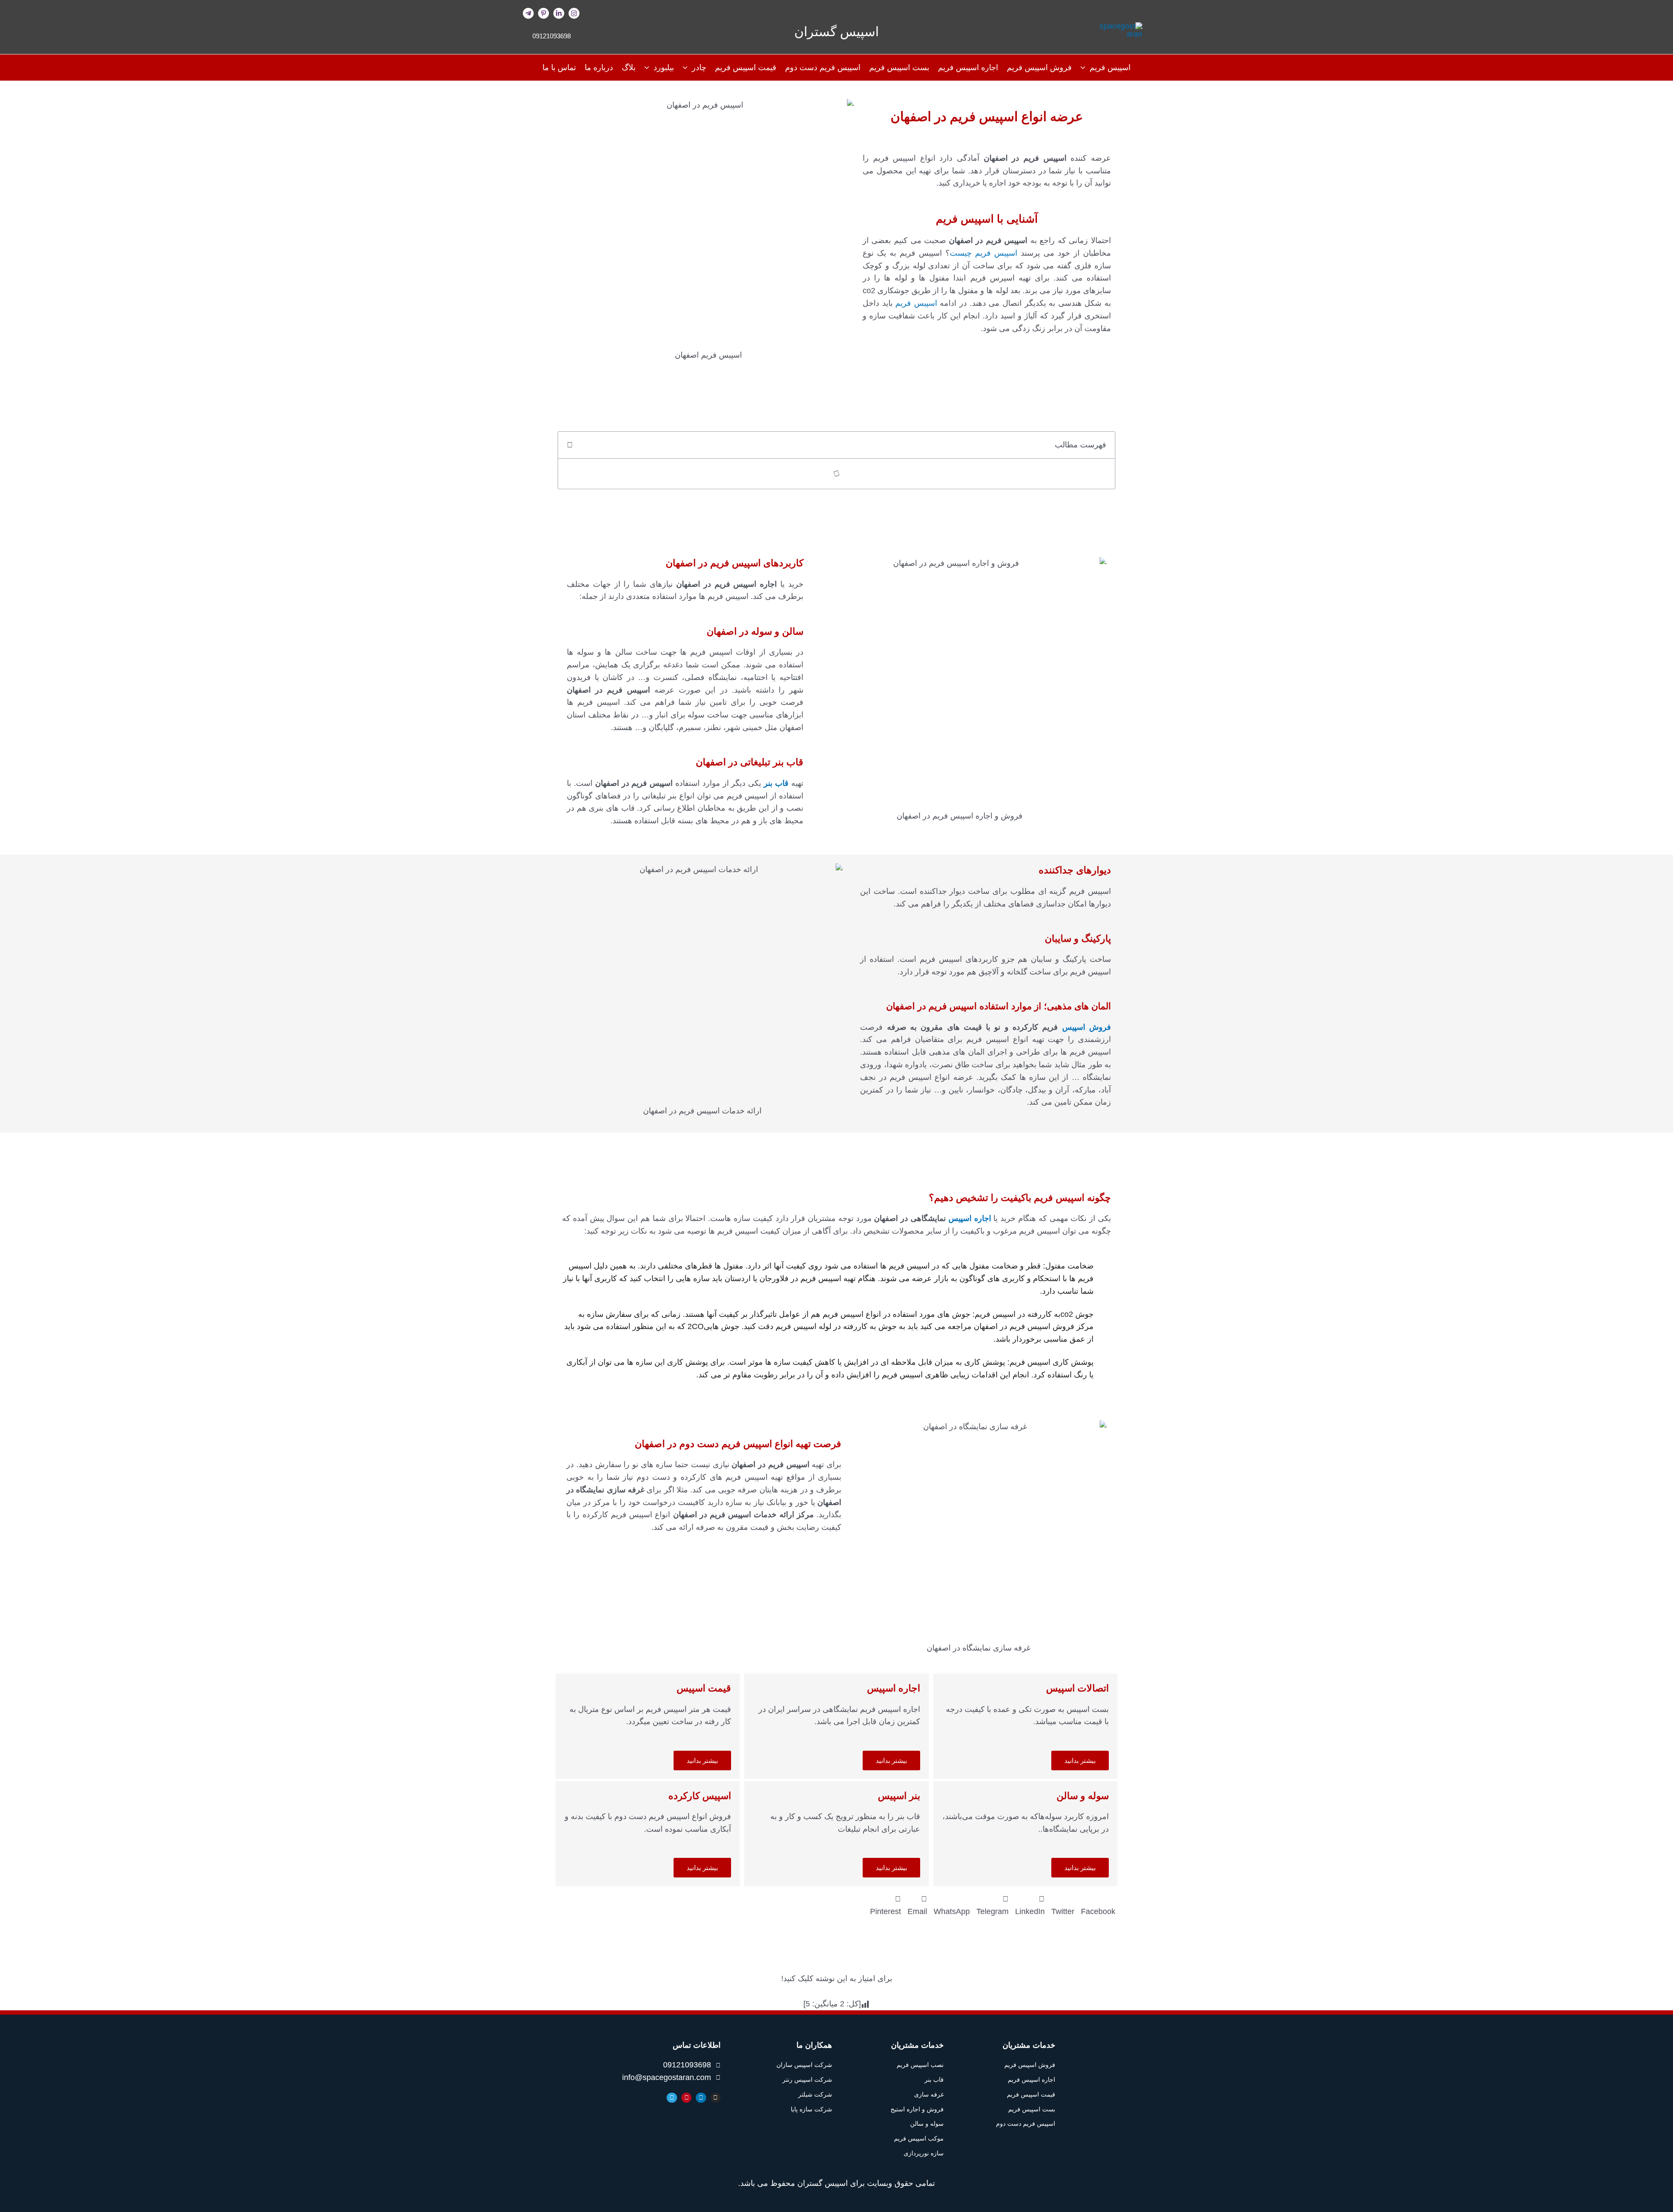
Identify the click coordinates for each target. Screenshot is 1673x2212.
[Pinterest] (544, 13)
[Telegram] (528, 13)
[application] (1085, 68)
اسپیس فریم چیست (985, 253)
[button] (570, 445)
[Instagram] (574, 13)
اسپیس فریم (916, 303)
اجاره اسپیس (970, 1218)
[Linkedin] (559, 13)
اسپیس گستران (836, 32)
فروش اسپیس (1087, 1027)
